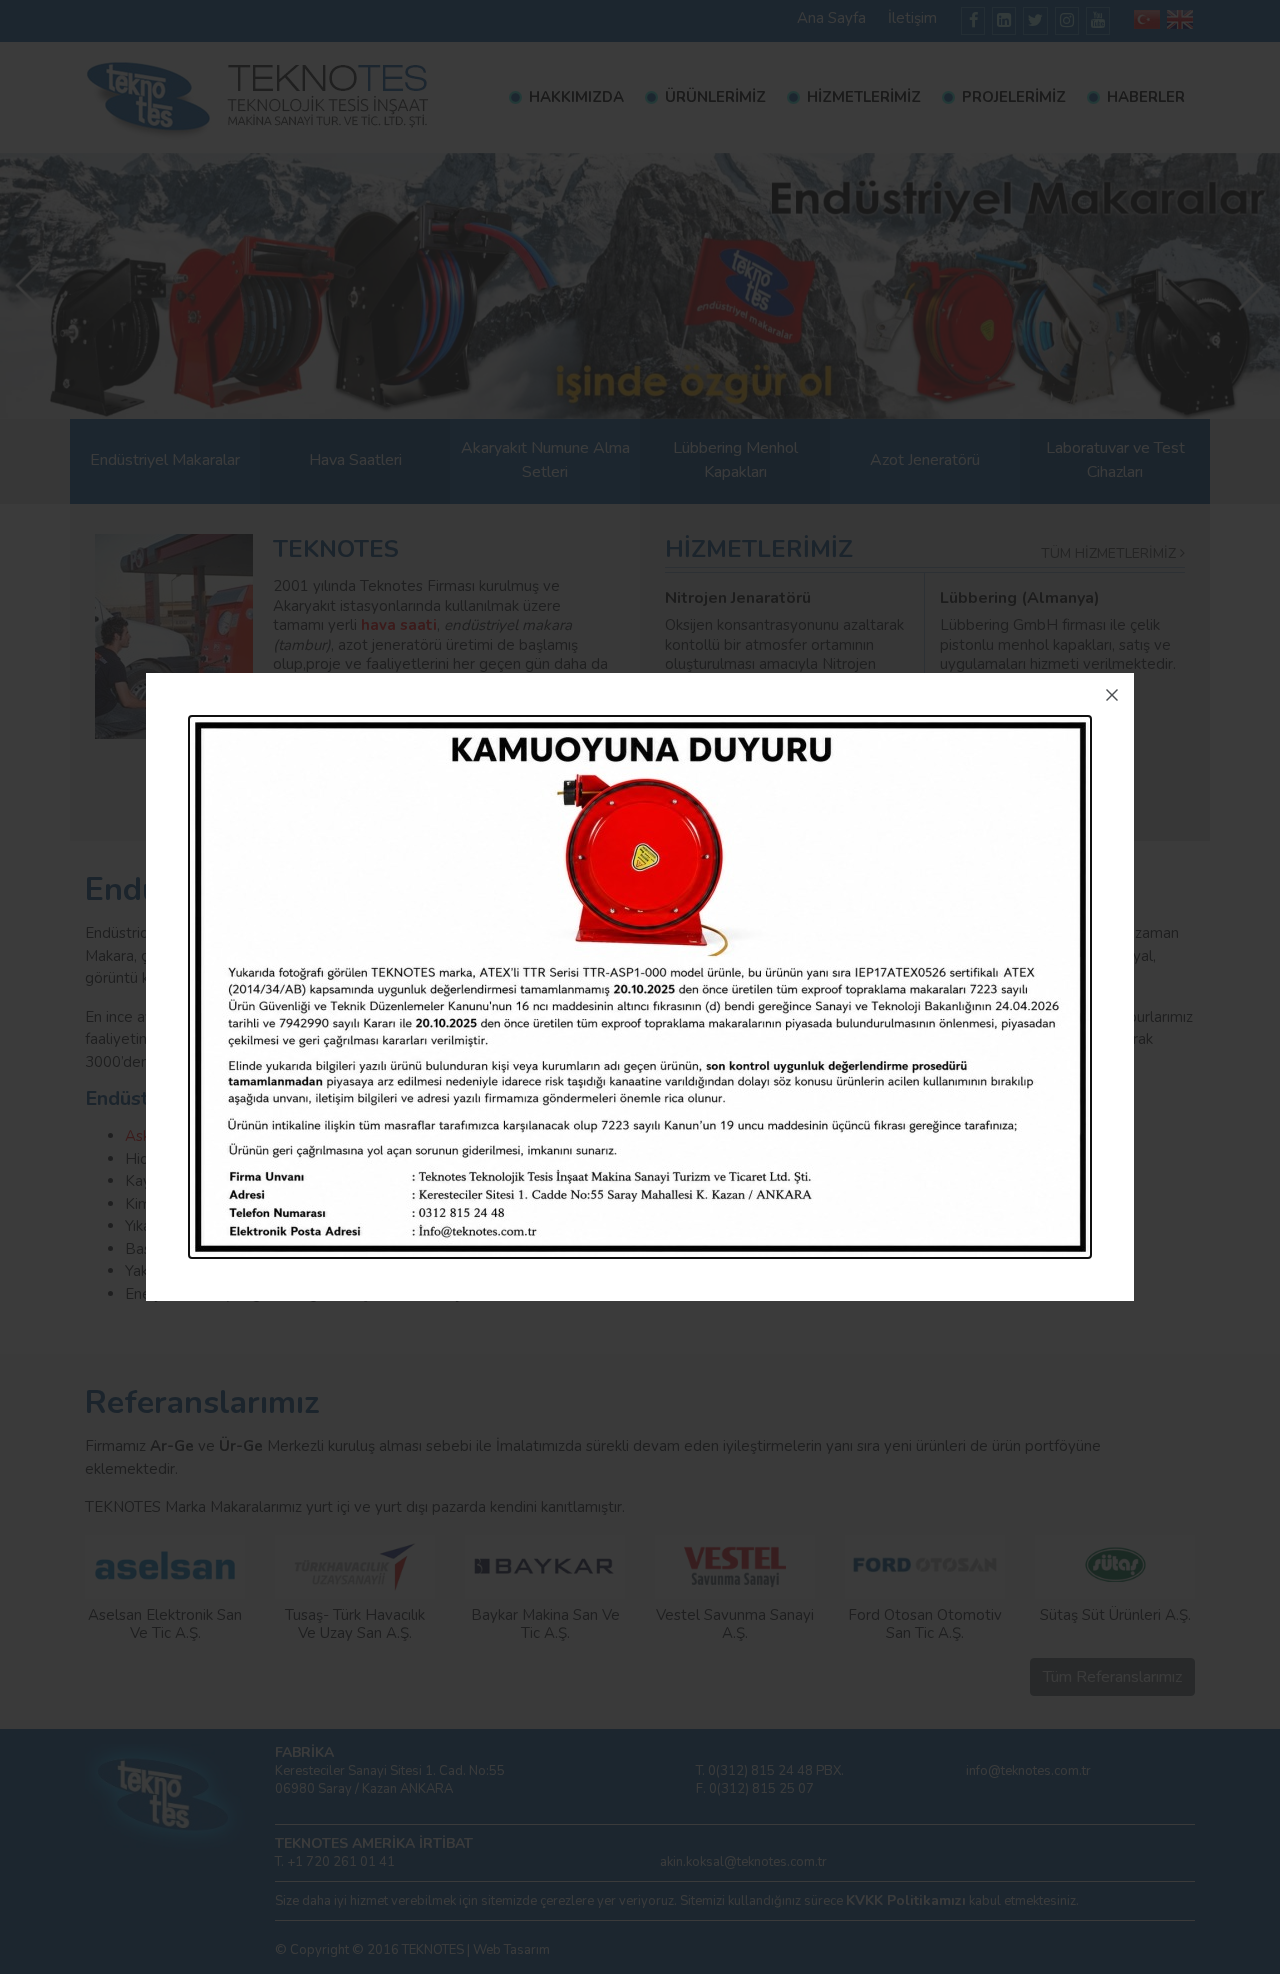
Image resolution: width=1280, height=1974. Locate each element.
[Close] (1112, 695)
